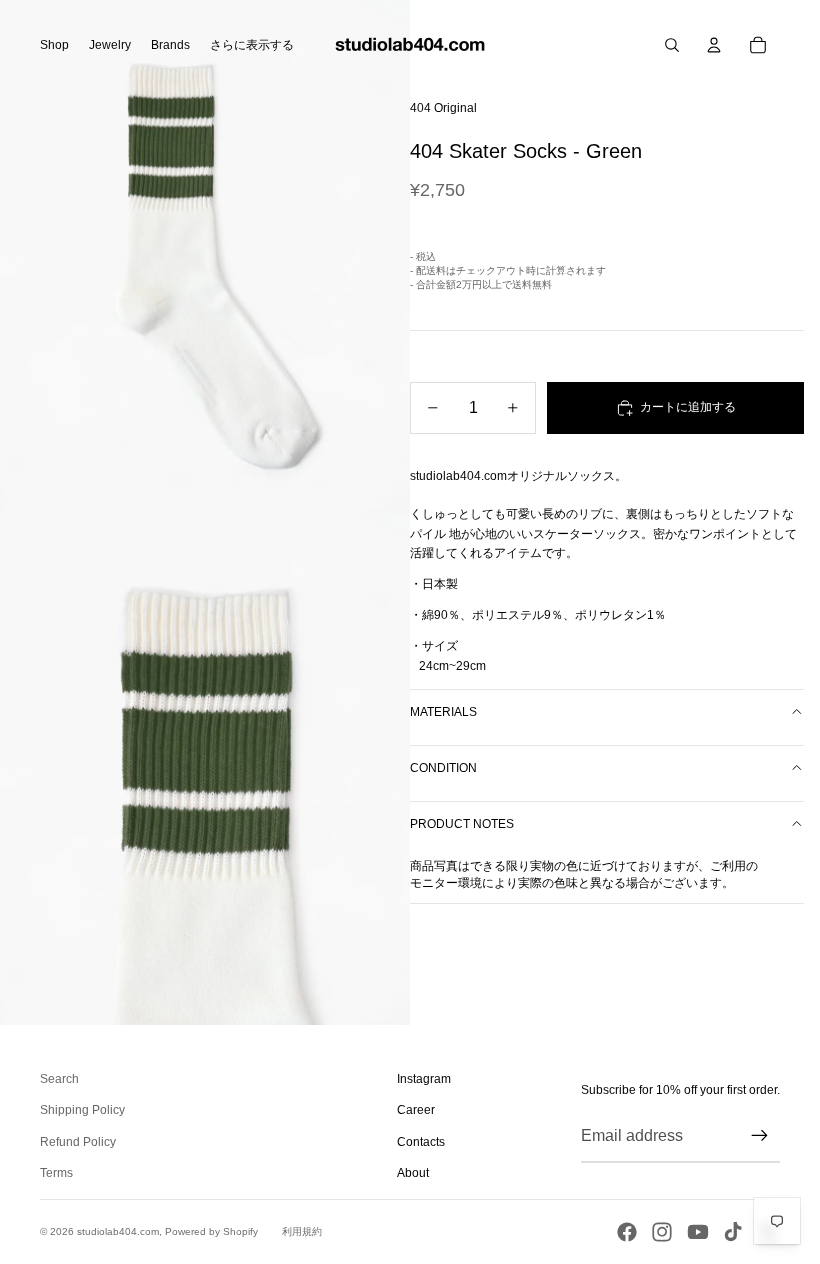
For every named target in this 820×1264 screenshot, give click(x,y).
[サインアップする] (760, 1136)
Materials (443, 712)
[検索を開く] (672, 45)
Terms (56, 1173)
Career (416, 1110)
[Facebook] (627, 1232)
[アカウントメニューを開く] (714, 45)
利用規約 (302, 1231)
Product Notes (462, 824)
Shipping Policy (82, 1110)
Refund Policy (78, 1142)
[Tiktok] (733, 1232)
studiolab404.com (118, 1231)
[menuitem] (252, 45)
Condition (443, 768)
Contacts (421, 1142)
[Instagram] (662, 1232)
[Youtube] (698, 1232)
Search (59, 1079)
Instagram (424, 1079)
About (413, 1173)
